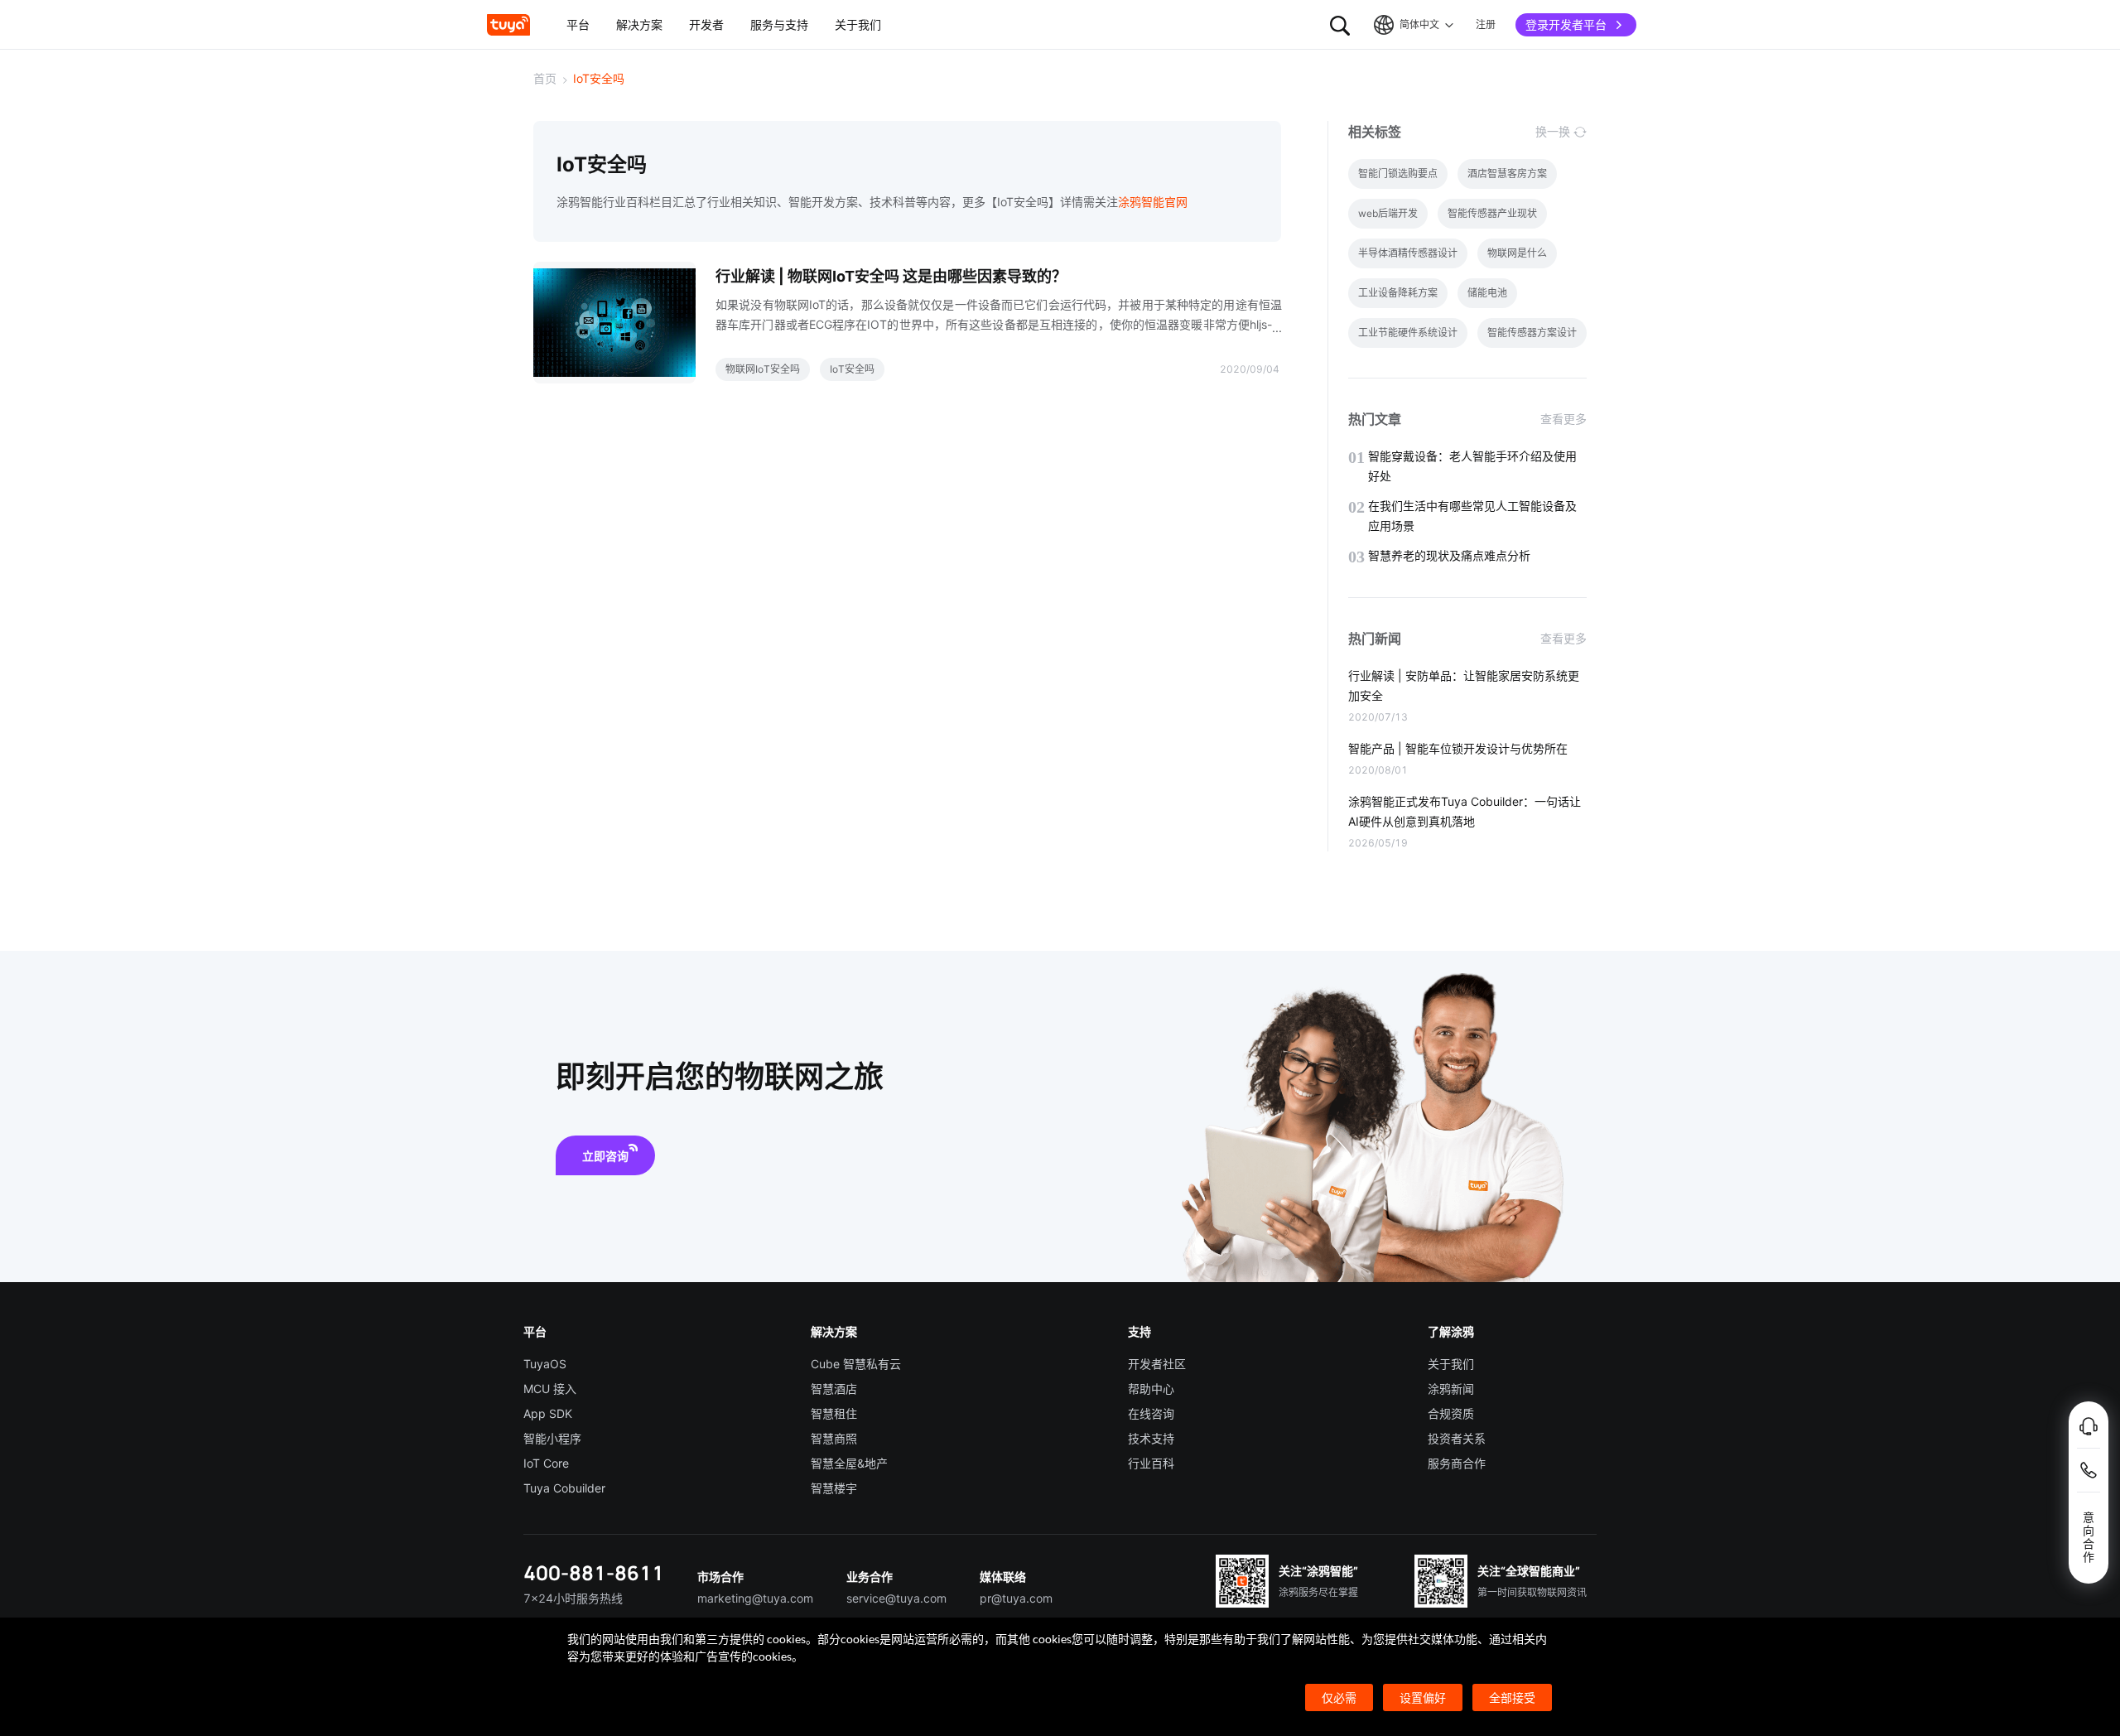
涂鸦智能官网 (1153, 202)
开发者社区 (1157, 1364)
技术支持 (1151, 1438)
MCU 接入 (550, 1389)
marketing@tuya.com (755, 1598)
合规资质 (1451, 1413)
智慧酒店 (834, 1389)
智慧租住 (834, 1413)
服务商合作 (1457, 1463)
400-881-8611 (594, 1572)
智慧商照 (834, 1438)
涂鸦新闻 (1451, 1389)
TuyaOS (545, 1364)
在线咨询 (1151, 1413)
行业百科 (1151, 1463)
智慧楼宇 (834, 1488)
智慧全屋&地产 (849, 1463)
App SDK (548, 1413)
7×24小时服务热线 (573, 1598)
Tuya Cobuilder (564, 1488)
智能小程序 (552, 1438)
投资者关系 (1457, 1438)
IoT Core (546, 1463)
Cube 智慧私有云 (856, 1364)
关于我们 (1451, 1364)
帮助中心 (1151, 1389)
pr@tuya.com (1016, 1598)
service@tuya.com (896, 1598)
